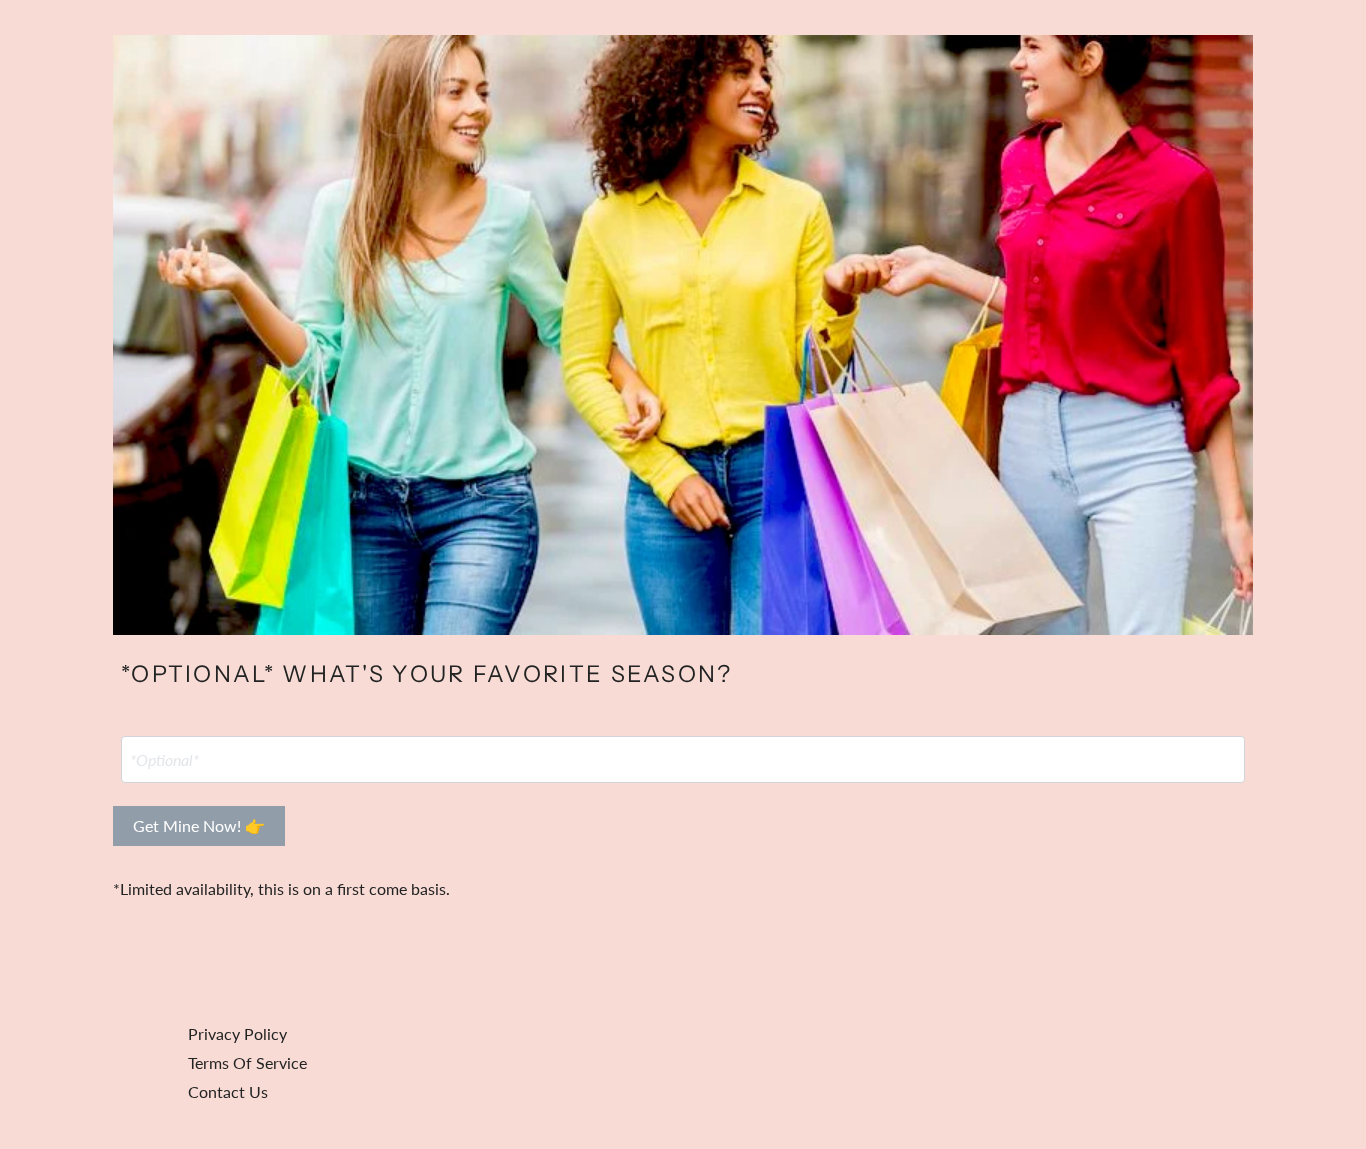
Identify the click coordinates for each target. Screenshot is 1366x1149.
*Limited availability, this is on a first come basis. (281, 888)
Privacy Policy (237, 1033)
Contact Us (228, 1091)
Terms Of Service (247, 1062)
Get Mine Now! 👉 (199, 825)
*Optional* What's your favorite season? (427, 674)
